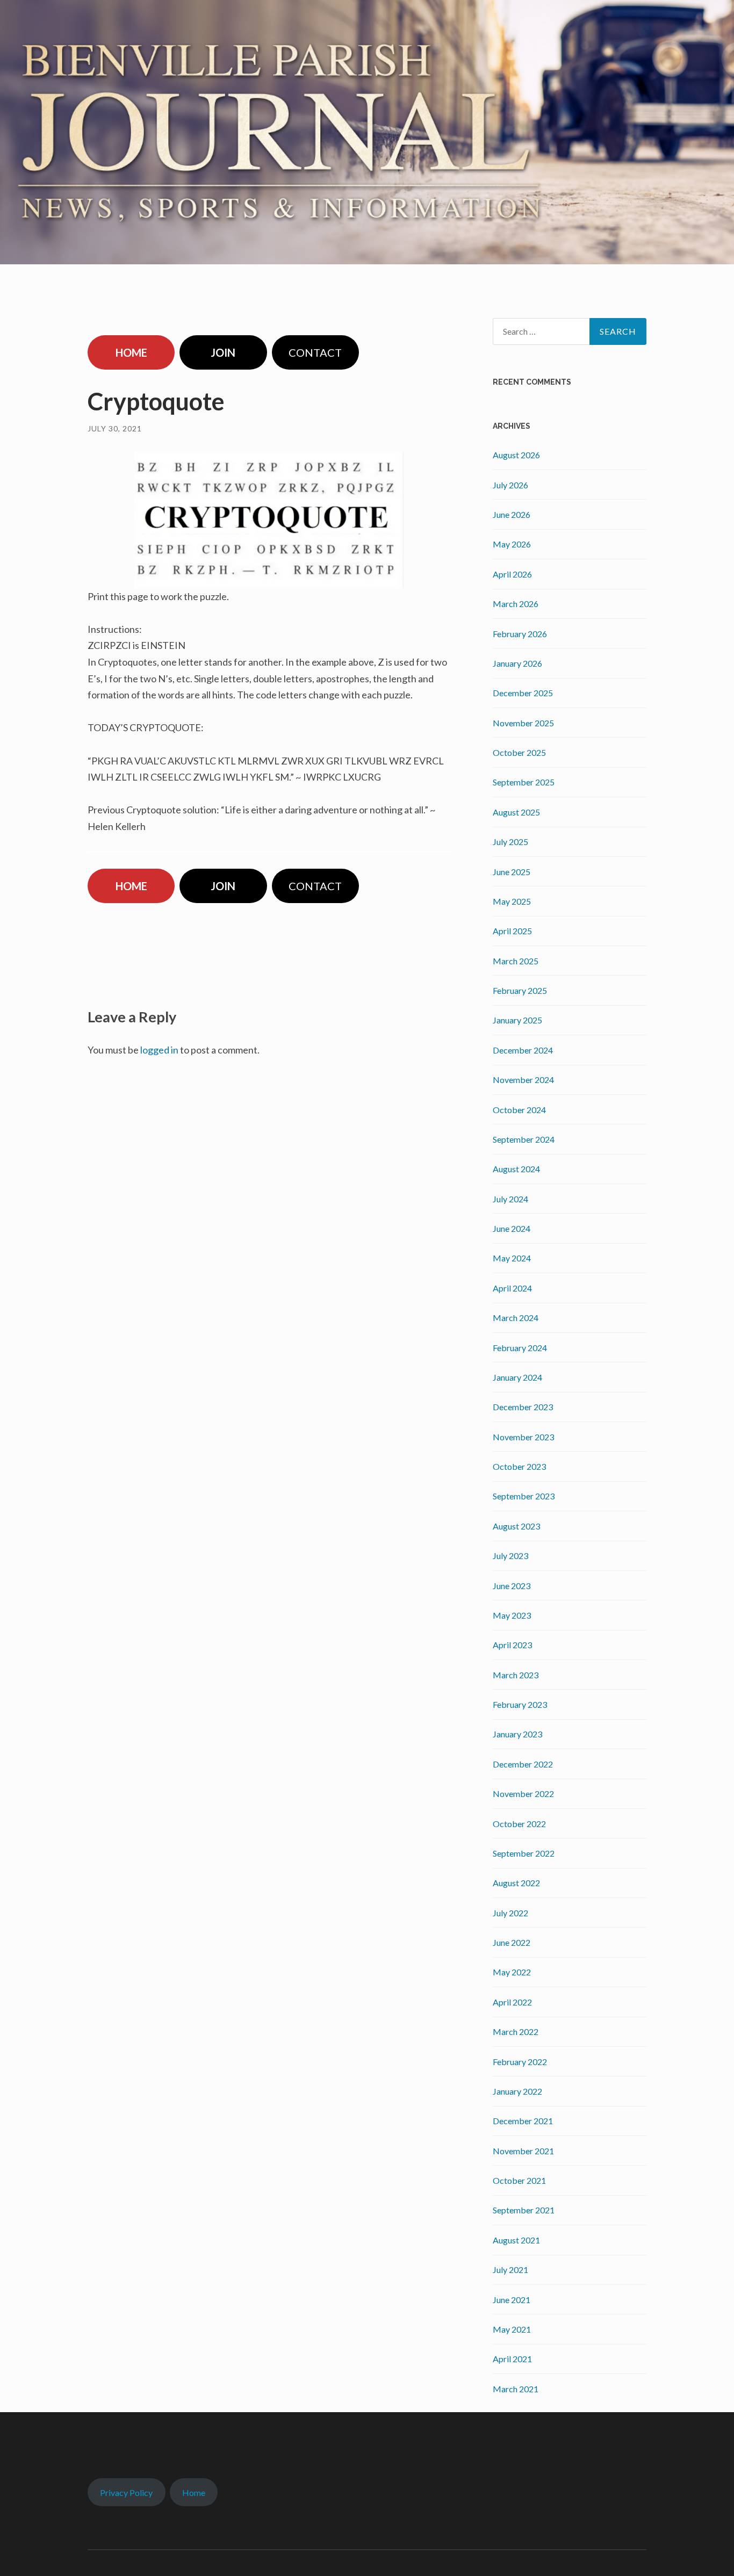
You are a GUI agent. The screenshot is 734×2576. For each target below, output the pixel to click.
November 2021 (523, 2151)
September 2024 (524, 1139)
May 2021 (512, 2329)
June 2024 (512, 1228)
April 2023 (512, 1645)
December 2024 (523, 1050)
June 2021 (512, 2300)
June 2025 (512, 872)
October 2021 (519, 2180)
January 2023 (517, 1734)
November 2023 (523, 1437)
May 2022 (512, 1972)
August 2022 (516, 1883)
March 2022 (516, 2032)
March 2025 (516, 961)
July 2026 (510, 485)
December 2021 (523, 2121)
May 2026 (512, 544)
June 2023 (512, 1586)
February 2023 (520, 1704)
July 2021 (510, 2270)
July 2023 (510, 1556)
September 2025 (524, 782)
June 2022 (512, 1942)
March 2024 (516, 1318)
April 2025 (512, 931)
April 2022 (512, 2002)
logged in (159, 1050)
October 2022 (519, 1824)
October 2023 (519, 1466)
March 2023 (516, 1675)
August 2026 (516, 455)
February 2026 (520, 634)
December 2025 (523, 693)
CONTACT (315, 352)
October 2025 (519, 752)
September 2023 (524, 1496)
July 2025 (510, 842)
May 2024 (512, 1258)
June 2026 (512, 514)
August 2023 (516, 1526)
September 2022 (524, 1853)
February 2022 (520, 2062)
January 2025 (517, 1020)
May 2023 (512, 1615)
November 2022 (523, 1794)
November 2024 (523, 1080)
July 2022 (510, 1913)
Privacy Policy (126, 2492)
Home (194, 2492)
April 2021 (512, 2359)
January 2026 (517, 663)
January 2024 (517, 1377)
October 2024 (519, 1110)
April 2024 (512, 1288)
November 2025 (523, 723)
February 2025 (520, 990)
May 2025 (512, 901)
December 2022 (523, 1764)
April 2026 (512, 574)
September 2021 (524, 2210)
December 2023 (523, 1407)
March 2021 (516, 2389)
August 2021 (516, 2240)
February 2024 (520, 1348)
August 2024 (516, 1169)
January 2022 (517, 2091)
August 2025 (516, 812)
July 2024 (510, 1199)
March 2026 (516, 604)
